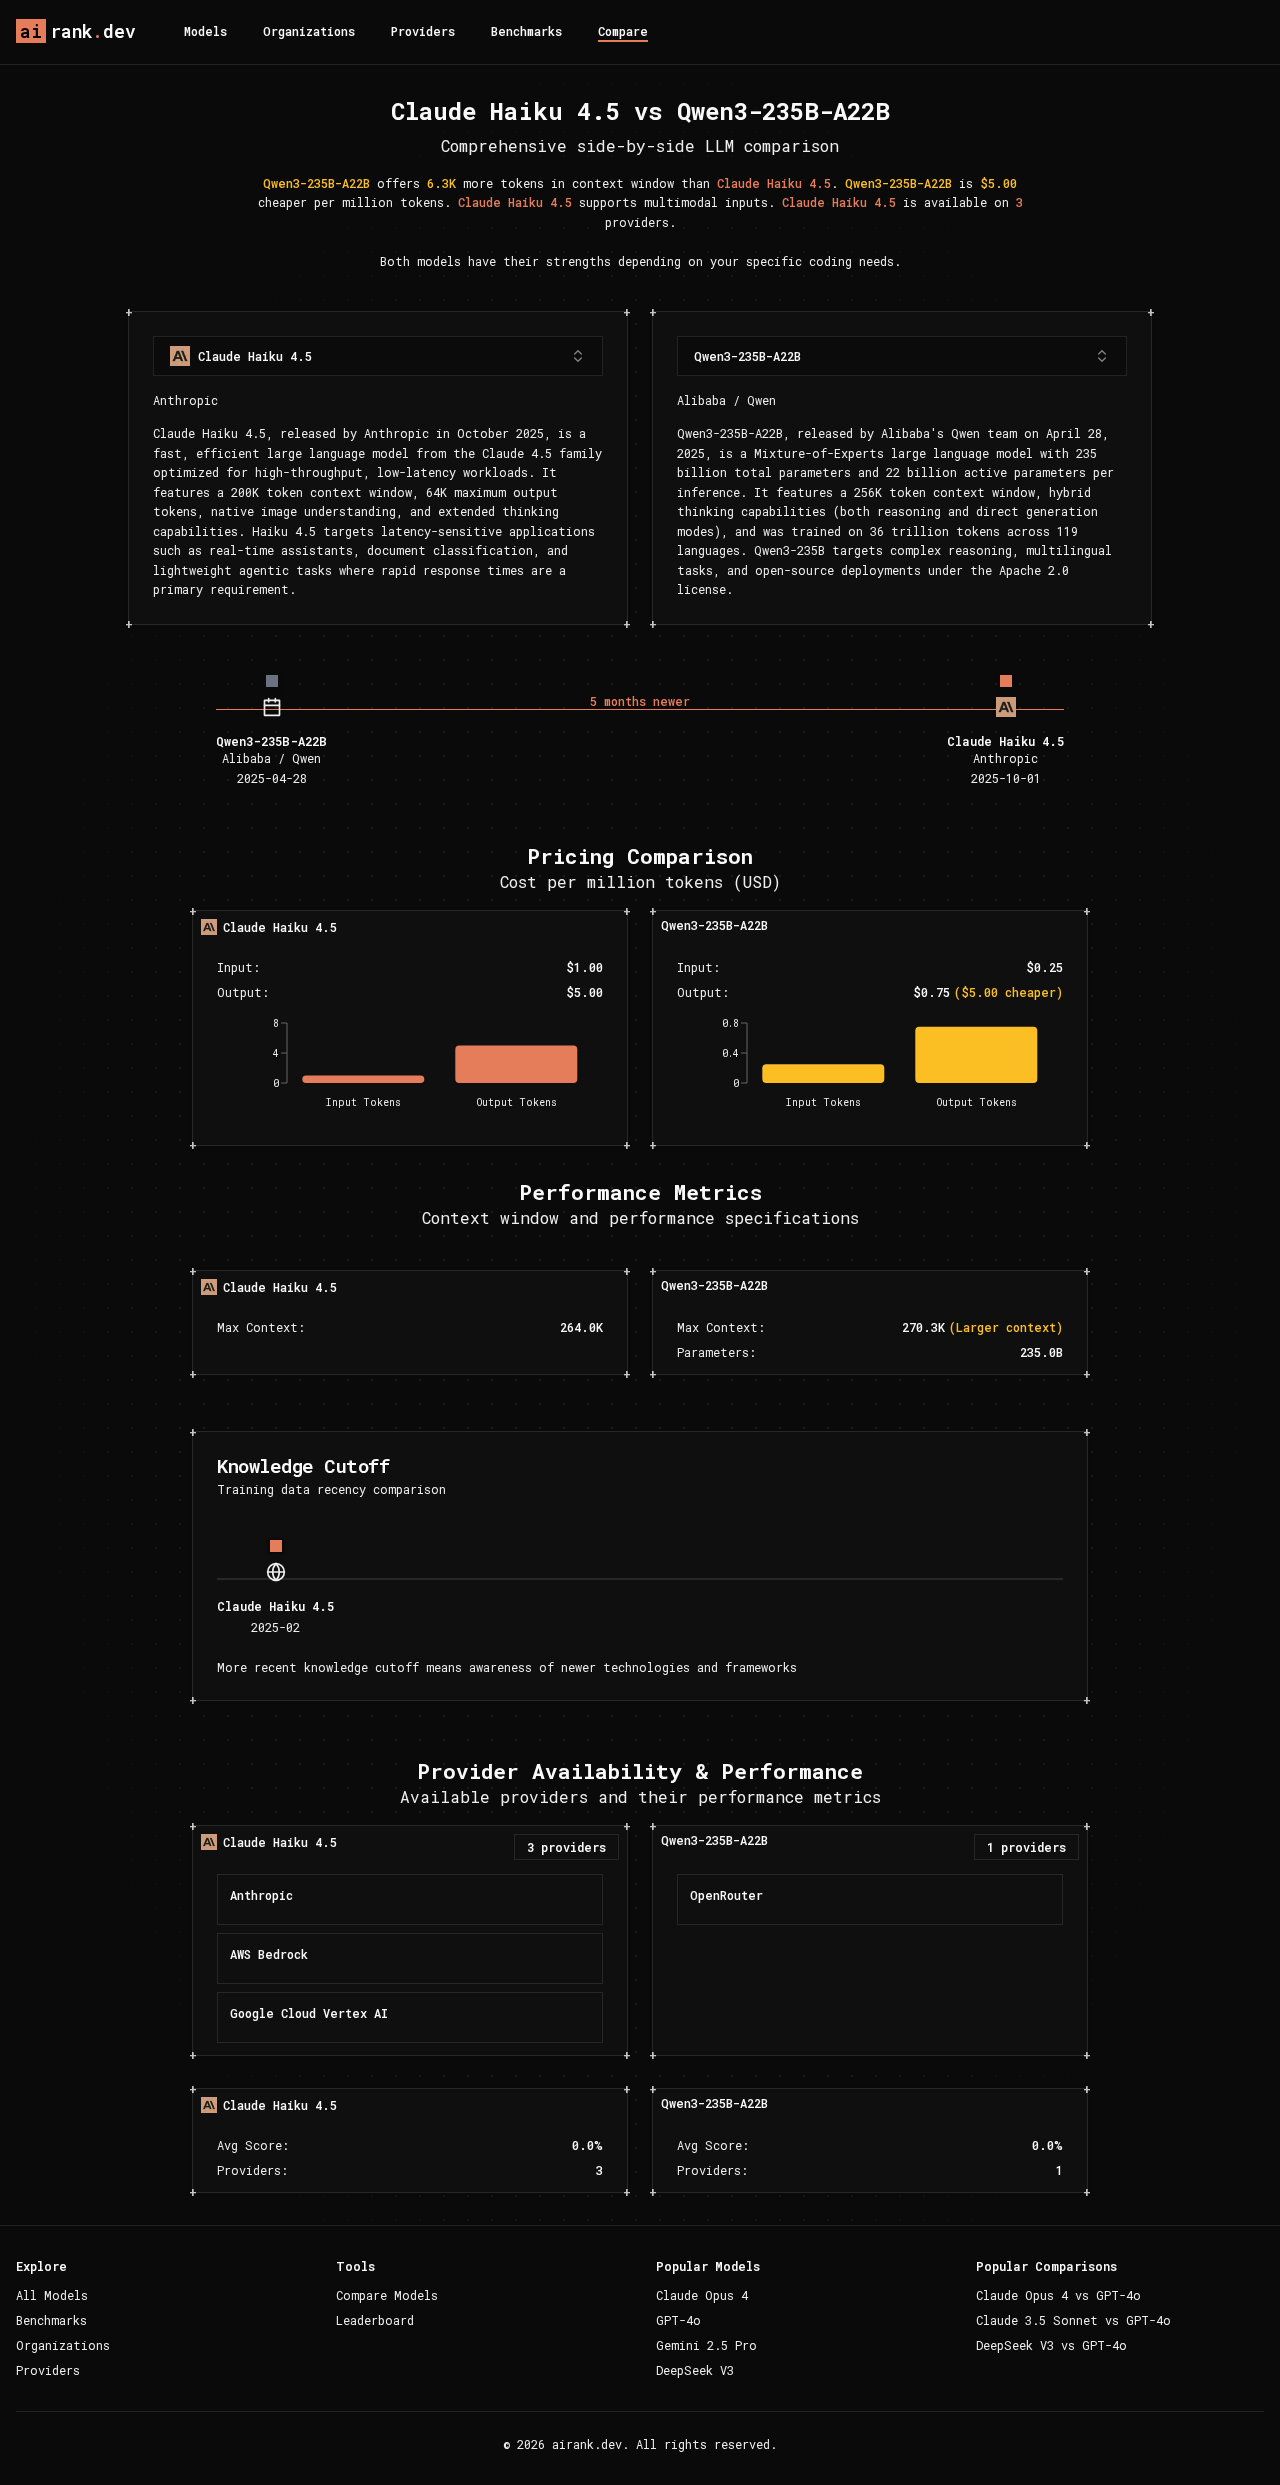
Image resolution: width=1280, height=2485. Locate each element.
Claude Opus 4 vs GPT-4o (1058, 2295)
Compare (623, 31)
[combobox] (378, 356)
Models (205, 31)
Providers (423, 31)
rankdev (78, 31)
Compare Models (387, 2295)
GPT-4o (678, 2320)
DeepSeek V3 (695, 2370)
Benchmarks (526, 31)
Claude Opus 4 (702, 2295)
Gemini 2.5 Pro (706, 2345)
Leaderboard (375, 2320)
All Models (52, 2295)
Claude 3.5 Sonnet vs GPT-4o (1073, 2320)
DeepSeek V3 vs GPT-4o (1051, 2345)
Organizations (309, 31)
